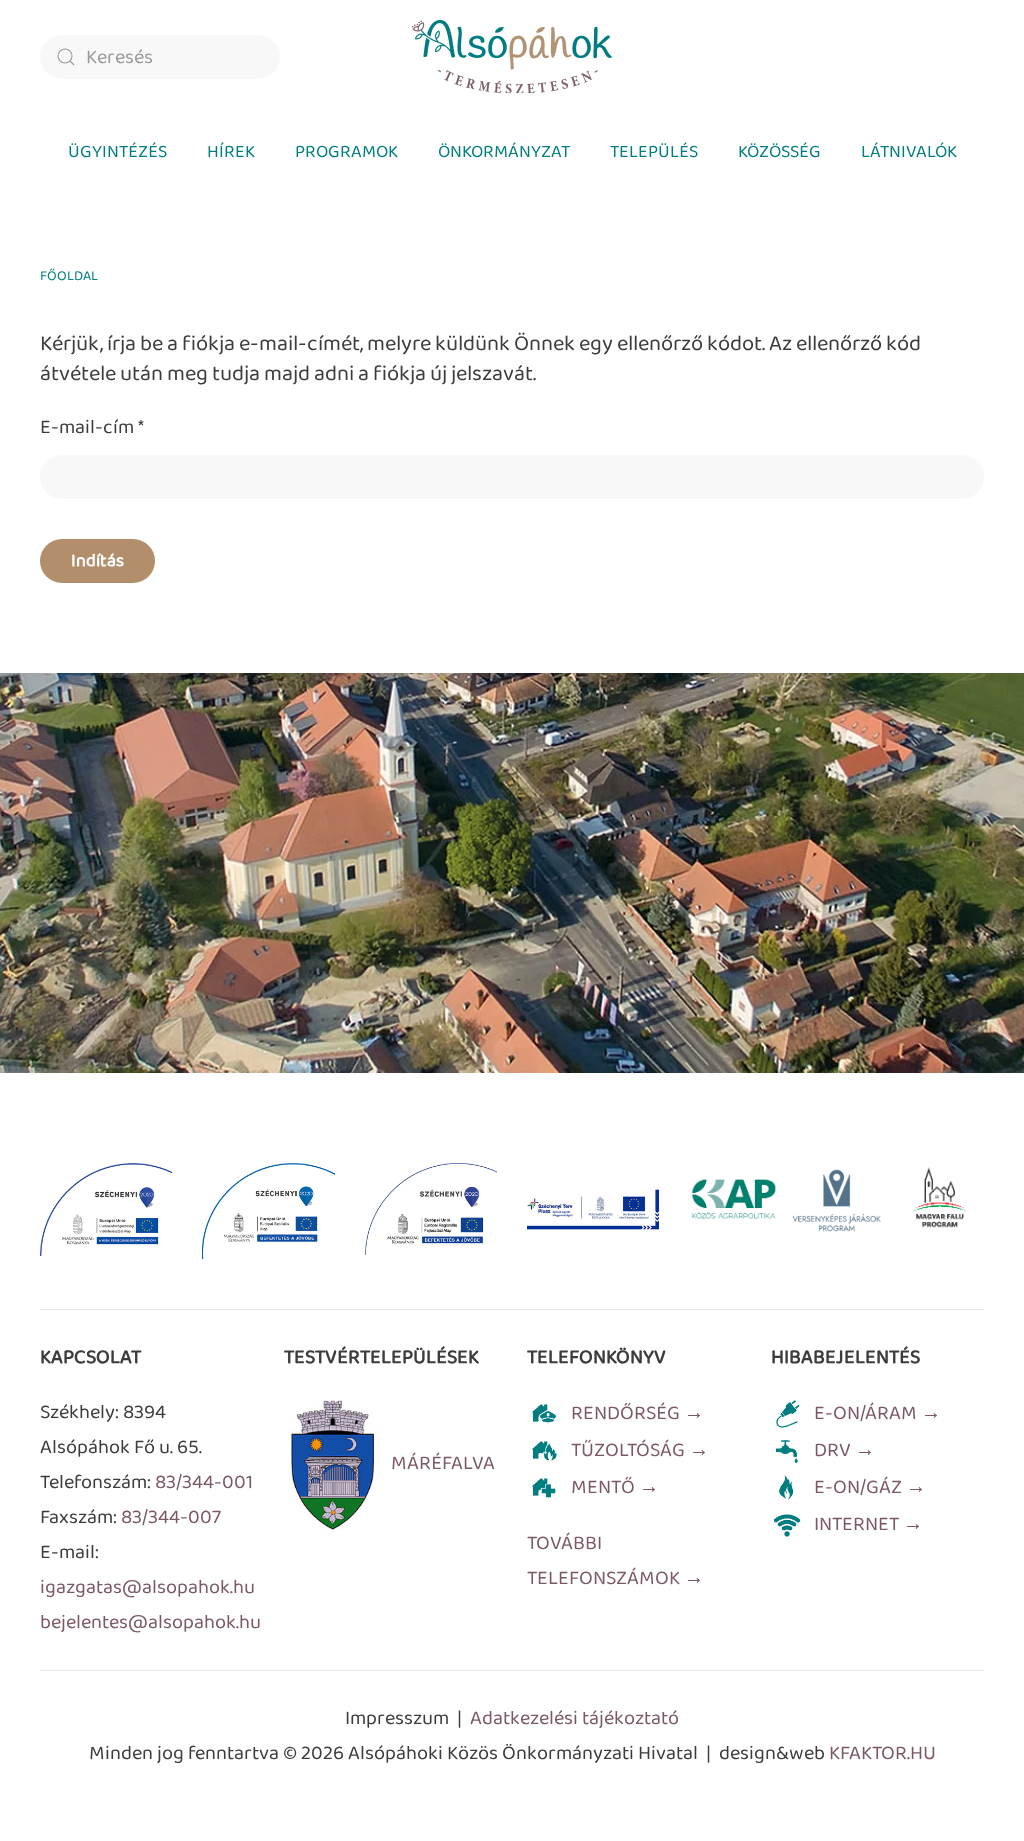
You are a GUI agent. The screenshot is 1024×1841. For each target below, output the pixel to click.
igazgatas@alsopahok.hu (147, 1587)
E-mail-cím (92, 427)
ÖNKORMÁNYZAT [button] (504, 152)
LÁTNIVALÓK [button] (909, 152)
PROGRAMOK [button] (346, 152)
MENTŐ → (615, 1487)
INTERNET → (868, 1524)
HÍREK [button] (231, 152)
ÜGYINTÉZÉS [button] (117, 152)
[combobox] (160, 57)
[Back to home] (512, 56)
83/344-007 (171, 1517)
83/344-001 (204, 1482)
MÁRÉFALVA (443, 1463)
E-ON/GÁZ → (870, 1487)
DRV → (844, 1450)
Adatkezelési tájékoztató (574, 1718)
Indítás (97, 561)
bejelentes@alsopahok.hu (150, 1622)
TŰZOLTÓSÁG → (640, 1450)
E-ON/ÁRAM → (877, 1413)
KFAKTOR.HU (882, 1753)
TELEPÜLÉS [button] (654, 152)
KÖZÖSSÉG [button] (779, 152)
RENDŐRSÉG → (637, 1413)
